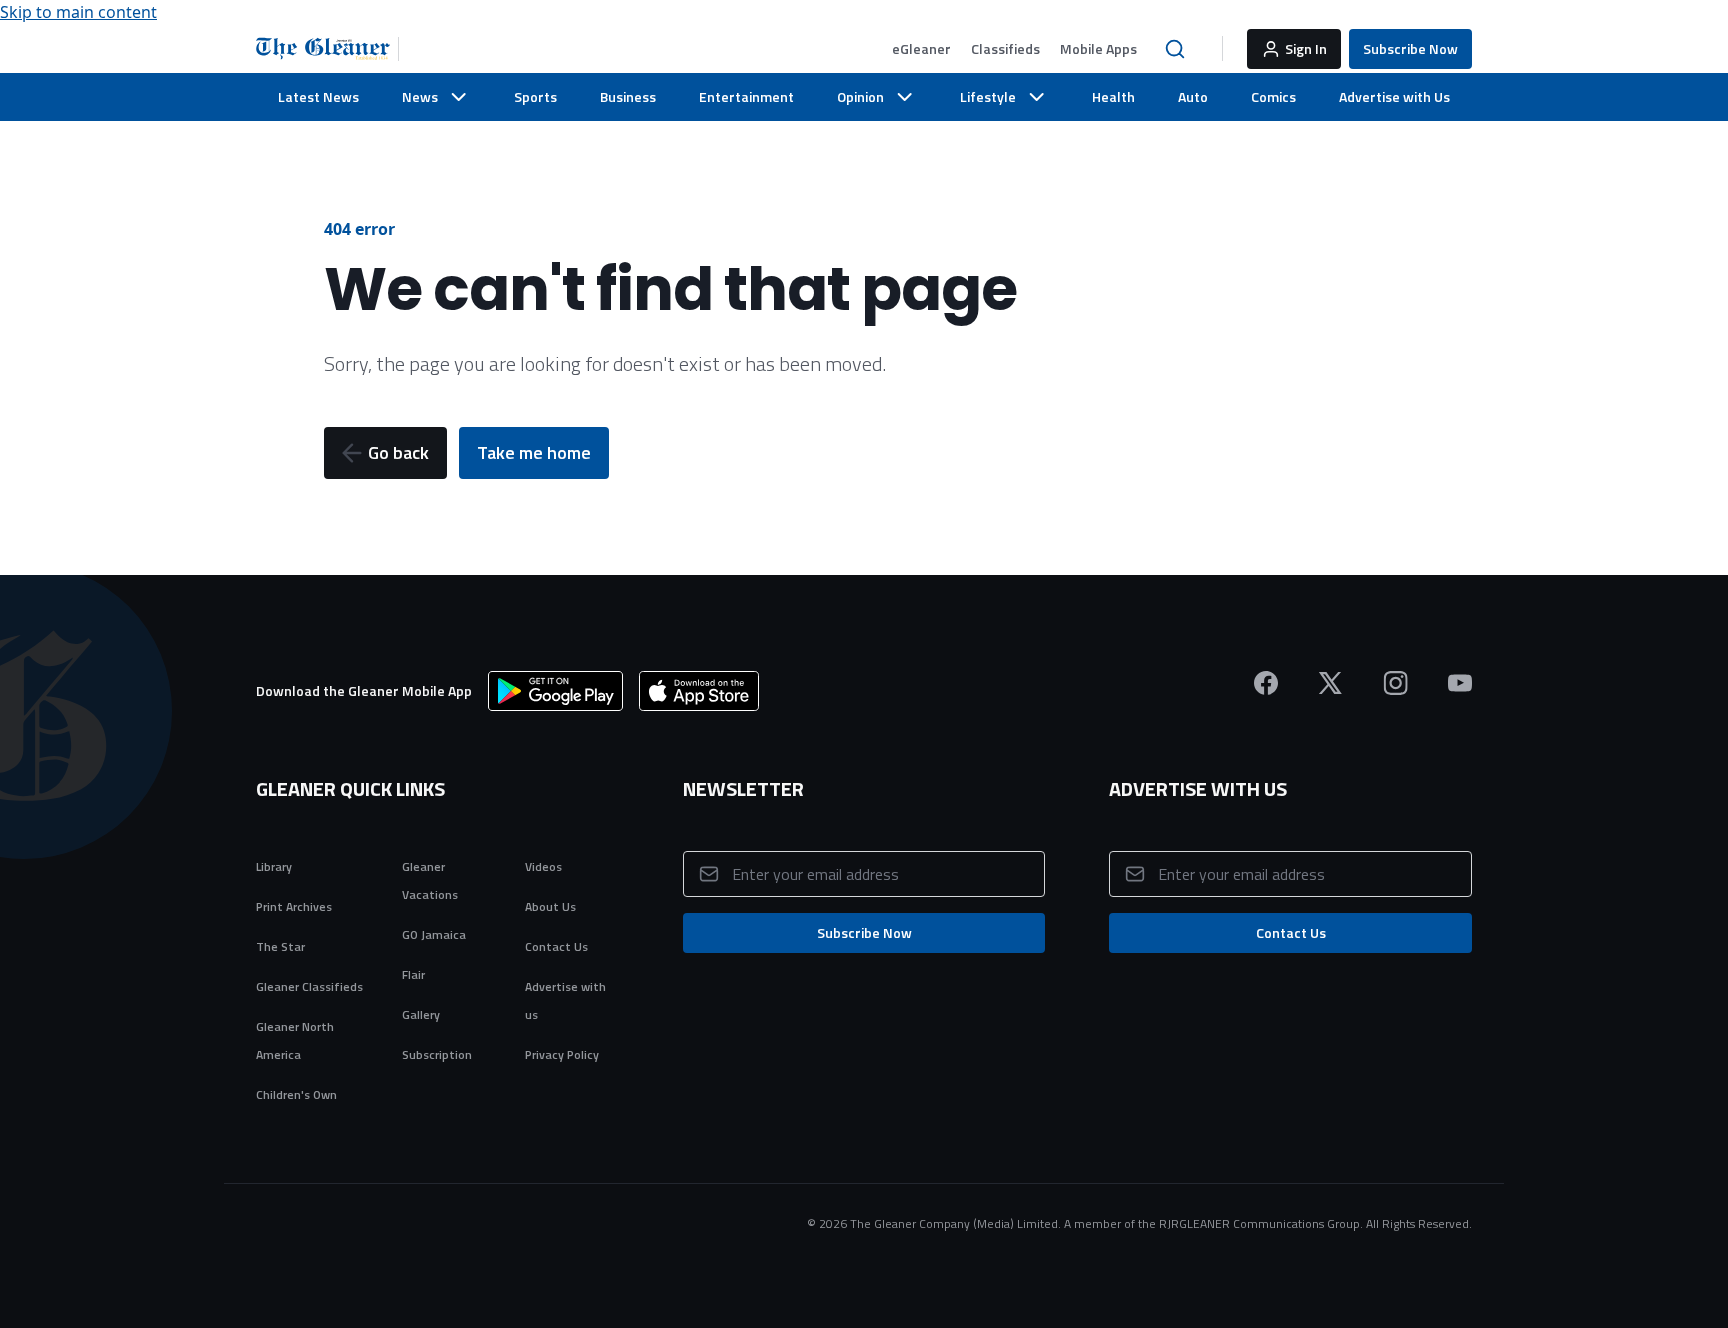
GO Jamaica (434, 934)
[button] (921, 49)
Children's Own (296, 1094)
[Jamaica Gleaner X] (1330, 683)
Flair (413, 974)
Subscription (437, 1054)
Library (274, 866)
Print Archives (294, 906)
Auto (1193, 96)
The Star (280, 946)
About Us (550, 906)
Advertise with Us (1394, 96)
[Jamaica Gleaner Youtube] (1460, 683)
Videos (543, 866)
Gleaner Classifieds (309, 986)
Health (1113, 96)
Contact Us (556, 946)
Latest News (318, 96)
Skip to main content (78, 12)
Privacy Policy (562, 1054)
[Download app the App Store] (699, 691)
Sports (535, 96)
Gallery (421, 1014)
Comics (1273, 96)
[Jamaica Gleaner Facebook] (1266, 683)
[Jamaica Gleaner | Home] (327, 49)
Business (628, 96)
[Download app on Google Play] (555, 691)
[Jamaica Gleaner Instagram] (1395, 683)
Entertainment (746, 96)
